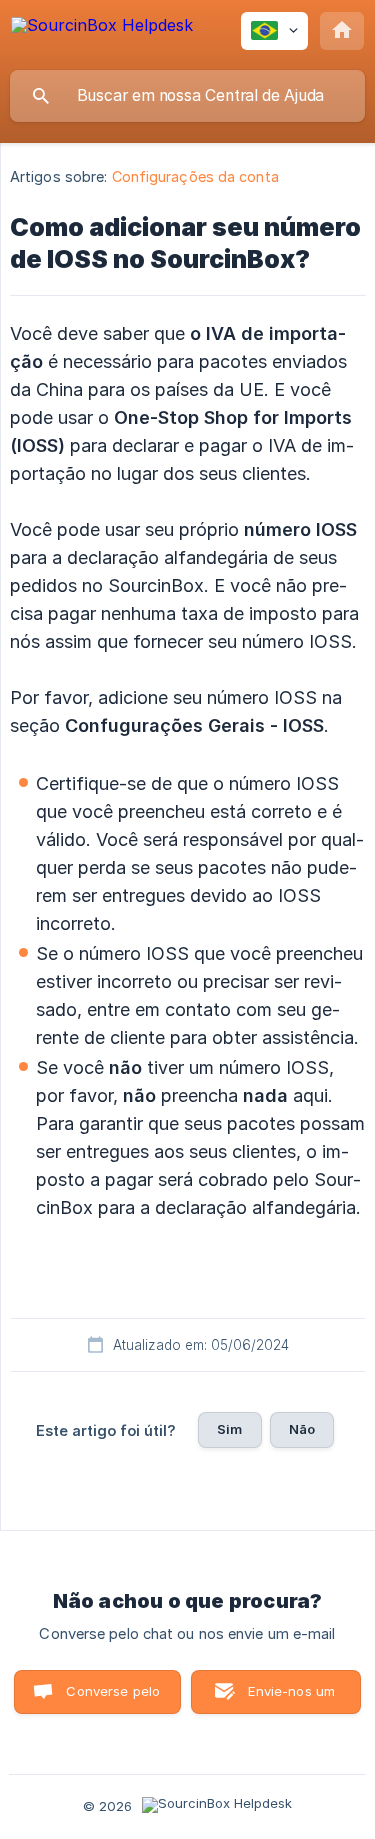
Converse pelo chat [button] (113, 1698)
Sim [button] (229, 1429)
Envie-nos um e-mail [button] (291, 1698)
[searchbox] (187, 96)
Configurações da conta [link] (195, 176)
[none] (102, 34)
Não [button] (302, 1429)
